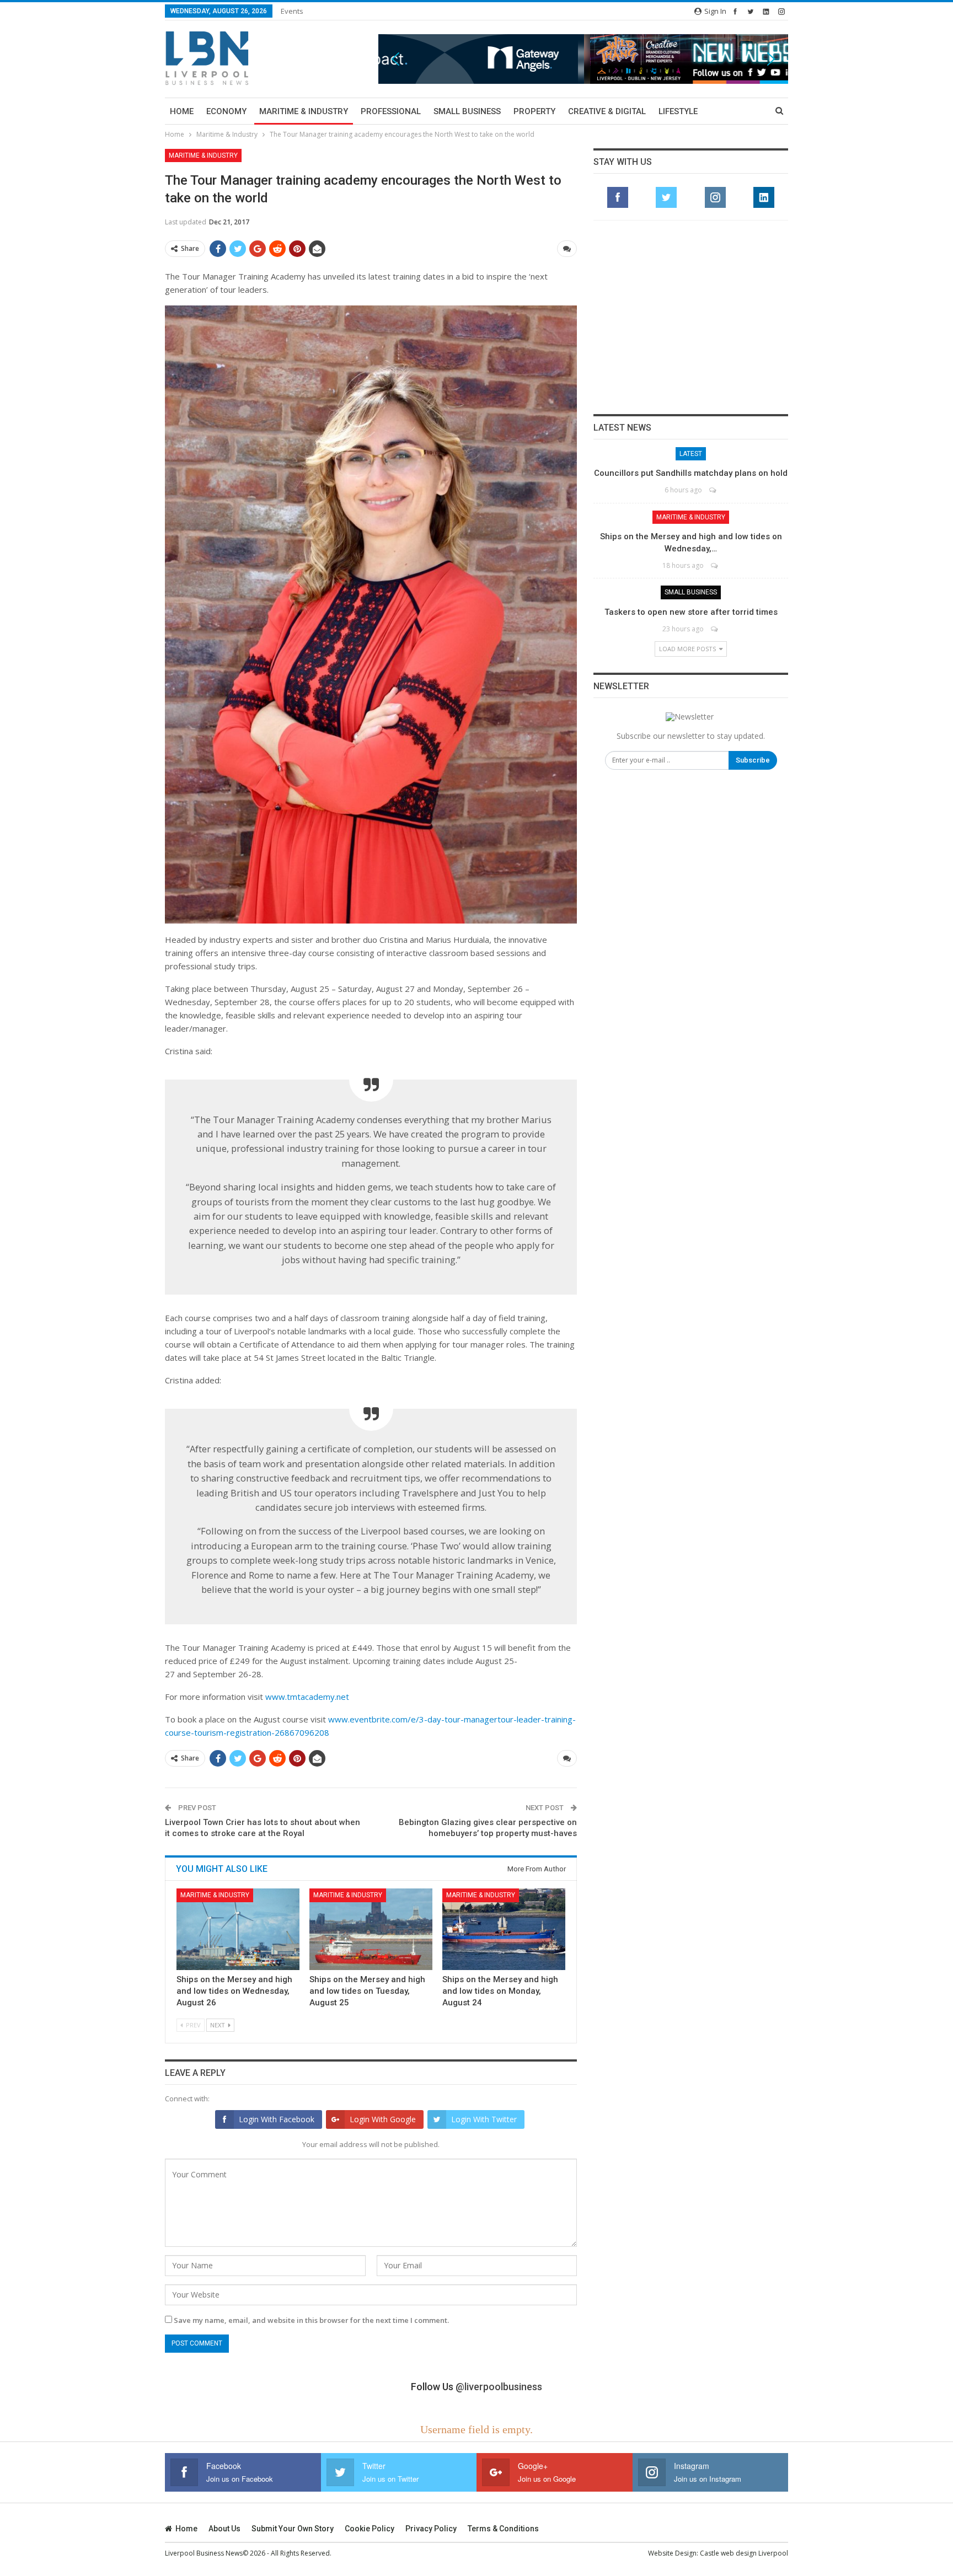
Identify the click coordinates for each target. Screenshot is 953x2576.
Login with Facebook (277, 2119)
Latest (691, 454)
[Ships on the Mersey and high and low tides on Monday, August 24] (504, 1929)
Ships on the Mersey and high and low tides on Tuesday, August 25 (367, 1991)
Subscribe (753, 760)
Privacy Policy (431, 2529)
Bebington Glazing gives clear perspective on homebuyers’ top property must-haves (488, 1828)
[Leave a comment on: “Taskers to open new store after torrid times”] (715, 629)
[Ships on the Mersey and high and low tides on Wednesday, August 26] (238, 1929)
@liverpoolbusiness (499, 2387)
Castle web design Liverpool (744, 2553)
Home (182, 111)
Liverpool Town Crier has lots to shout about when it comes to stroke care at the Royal (263, 1828)
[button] (583, 59)
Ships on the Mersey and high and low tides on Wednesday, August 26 (234, 1991)
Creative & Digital (607, 111)
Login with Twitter (484, 2119)
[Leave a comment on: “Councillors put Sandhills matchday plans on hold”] (713, 490)
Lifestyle (678, 111)
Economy (226, 111)
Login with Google (383, 2119)
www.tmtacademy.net (307, 1697)
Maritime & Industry (304, 111)
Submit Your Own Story (293, 2529)
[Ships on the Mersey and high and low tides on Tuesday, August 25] (371, 1929)
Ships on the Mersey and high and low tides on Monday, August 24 (500, 1991)
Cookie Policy (370, 2529)
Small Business (467, 111)
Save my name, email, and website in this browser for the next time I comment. (311, 2320)
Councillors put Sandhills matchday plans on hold (691, 473)
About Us (224, 2529)
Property (534, 111)
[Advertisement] (691, 317)
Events (292, 11)
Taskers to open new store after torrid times (691, 612)
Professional (391, 111)
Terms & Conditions (503, 2529)
